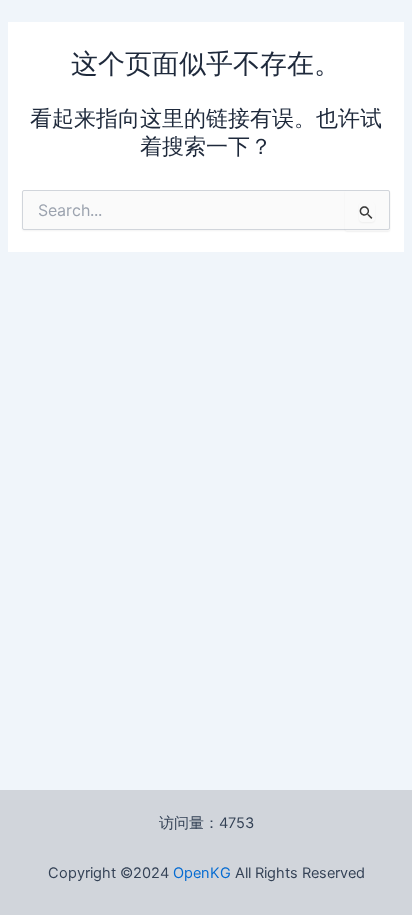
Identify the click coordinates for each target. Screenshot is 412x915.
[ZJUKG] (233, 873)
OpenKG (202, 873)
